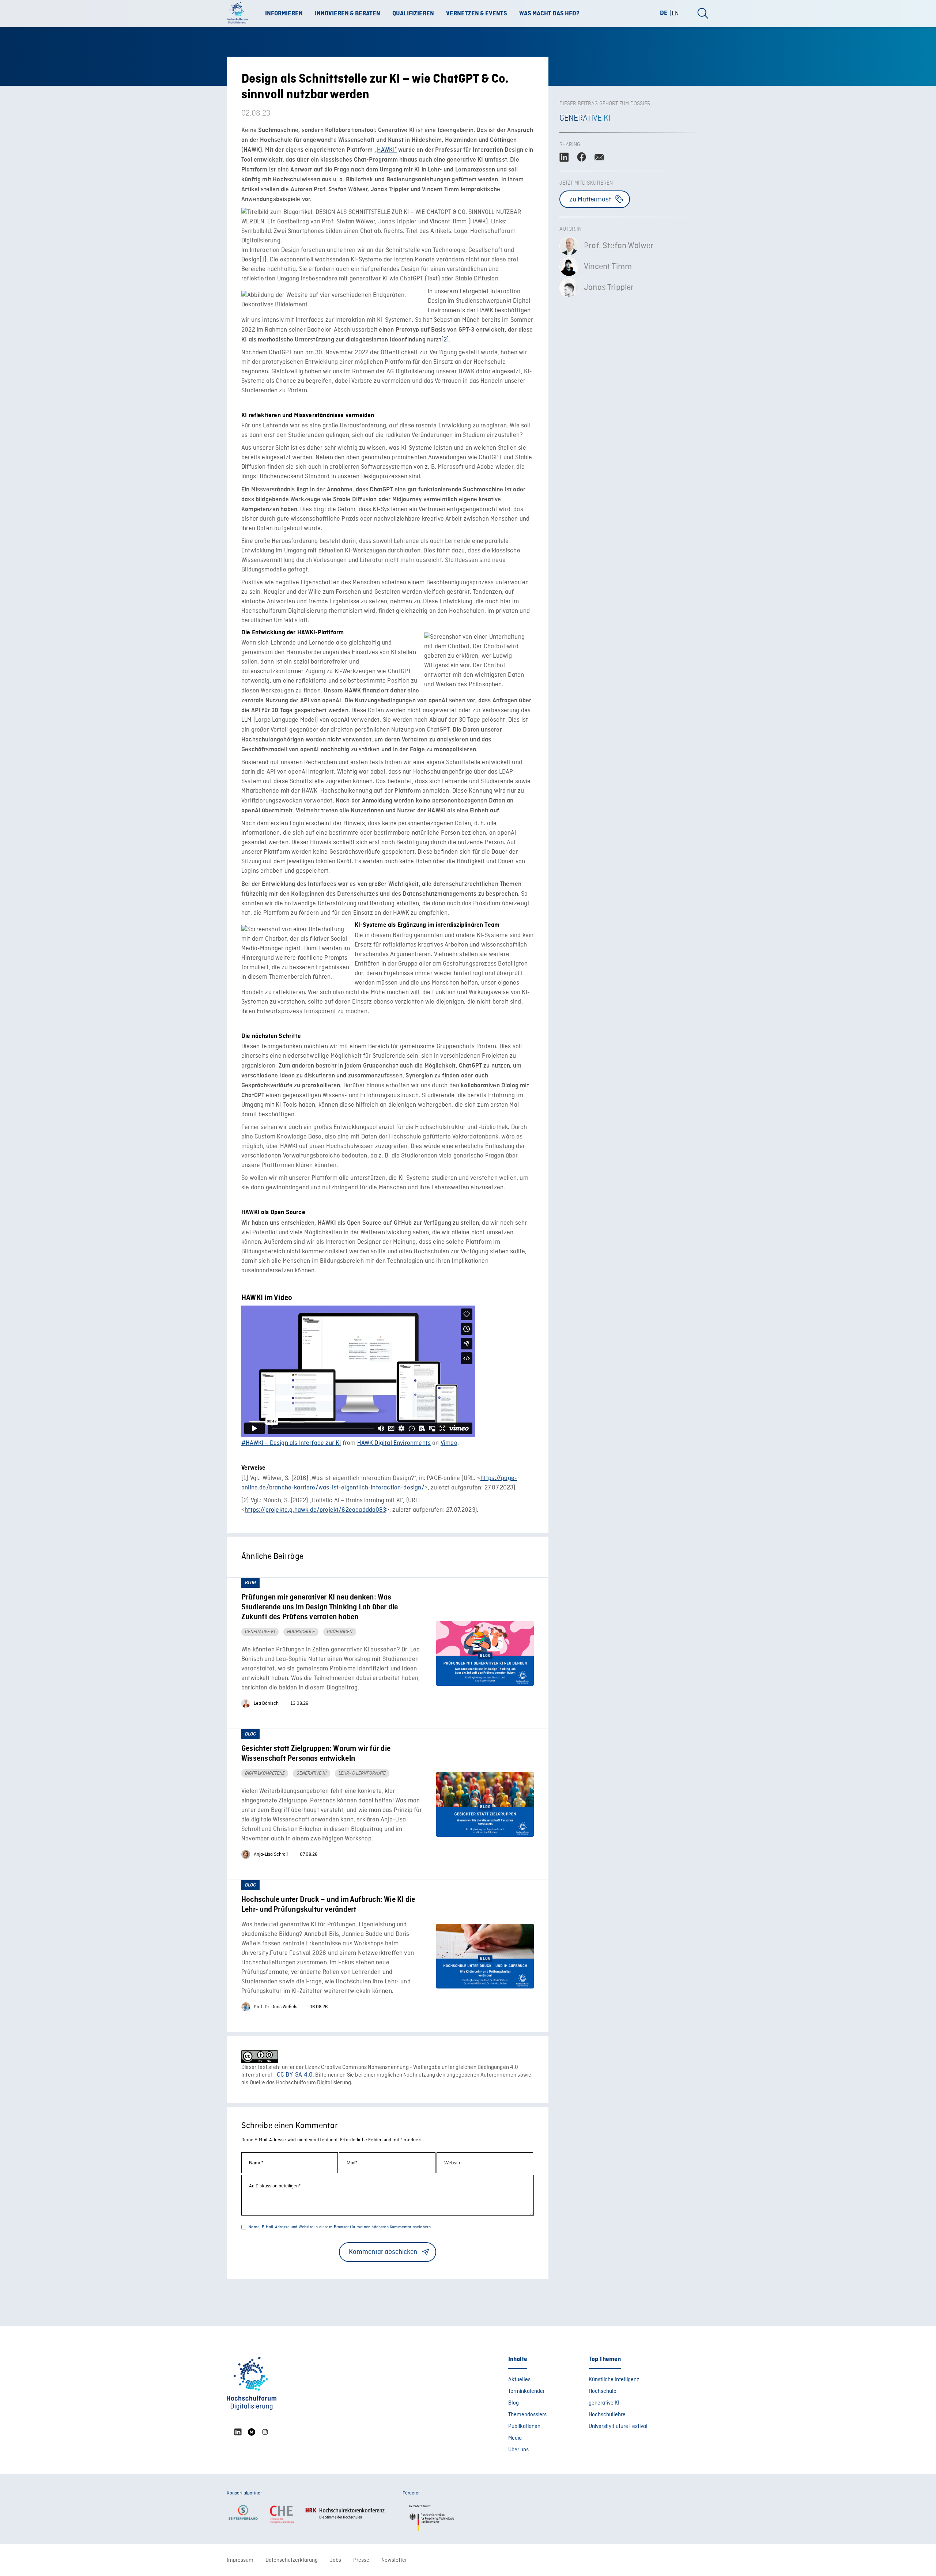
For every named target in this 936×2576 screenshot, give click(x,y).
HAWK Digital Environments (394, 1443)
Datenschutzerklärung (292, 2560)
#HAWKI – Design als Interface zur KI (291, 1443)
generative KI (604, 2403)
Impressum (240, 2560)
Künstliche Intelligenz (614, 2380)
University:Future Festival (618, 2426)
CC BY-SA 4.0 (295, 2075)
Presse (361, 2560)
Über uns (518, 2450)
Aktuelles (519, 2380)
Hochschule (603, 2391)
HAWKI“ (387, 150)
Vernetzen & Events (477, 14)
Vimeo (449, 1443)
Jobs (335, 2560)
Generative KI (585, 118)
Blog (514, 2403)
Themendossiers (527, 2415)
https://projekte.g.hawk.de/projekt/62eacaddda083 (315, 1510)
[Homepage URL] (239, 14)
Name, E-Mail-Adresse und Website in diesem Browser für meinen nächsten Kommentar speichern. (340, 2227)
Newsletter (394, 2560)
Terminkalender (526, 2391)
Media (515, 2438)
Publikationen (524, 2426)
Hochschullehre (607, 2415)
